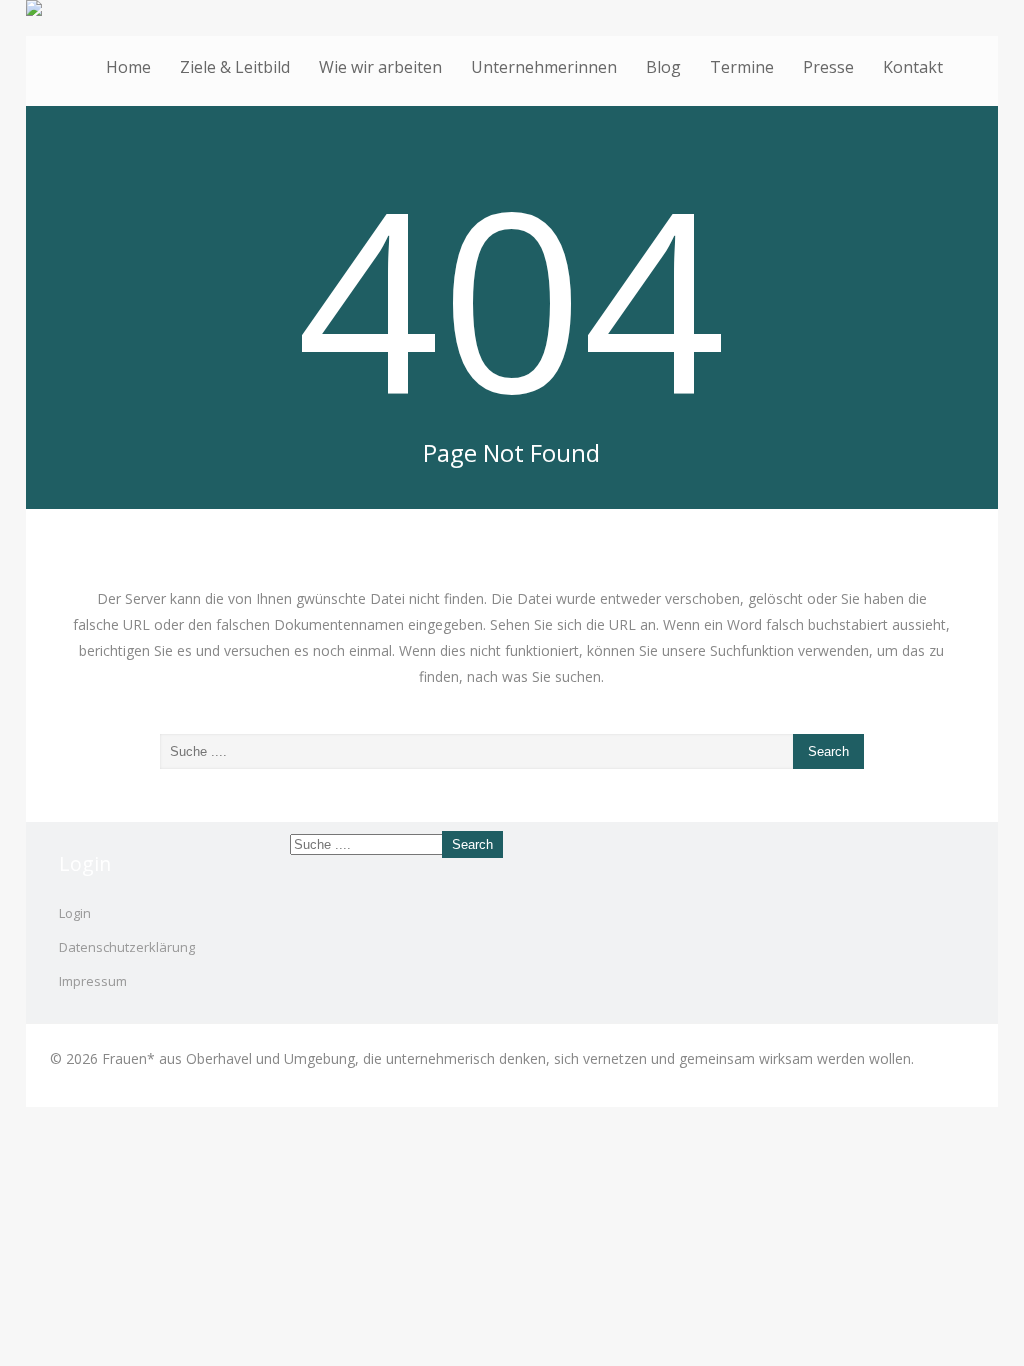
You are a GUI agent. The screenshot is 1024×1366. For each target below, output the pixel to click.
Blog (663, 67)
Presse (828, 67)
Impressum (93, 981)
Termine (742, 67)
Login (75, 913)
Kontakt (913, 67)
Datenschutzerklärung (127, 947)
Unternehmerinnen (544, 67)
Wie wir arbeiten (380, 67)
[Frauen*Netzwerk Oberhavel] (512, 8)
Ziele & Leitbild (235, 67)
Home (128, 67)
